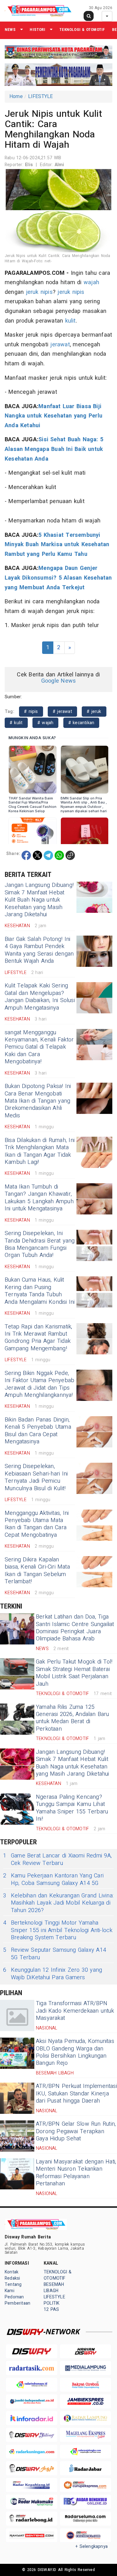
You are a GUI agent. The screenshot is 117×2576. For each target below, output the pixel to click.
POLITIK (51, 2303)
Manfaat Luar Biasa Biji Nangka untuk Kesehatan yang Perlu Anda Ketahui (54, 416)
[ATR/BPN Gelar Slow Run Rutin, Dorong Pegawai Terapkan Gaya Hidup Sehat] (17, 2136)
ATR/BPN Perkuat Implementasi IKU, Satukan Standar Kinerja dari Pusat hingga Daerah (76, 2094)
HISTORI (37, 30)
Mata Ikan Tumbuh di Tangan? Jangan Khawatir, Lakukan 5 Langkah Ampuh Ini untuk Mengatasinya (39, 1198)
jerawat (60, 345)
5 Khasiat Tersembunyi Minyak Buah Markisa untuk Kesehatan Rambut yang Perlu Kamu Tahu (57, 545)
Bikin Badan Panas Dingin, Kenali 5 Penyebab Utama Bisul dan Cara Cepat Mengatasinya (38, 1431)
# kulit (16, 723)
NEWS (10, 30)
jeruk (32, 292)
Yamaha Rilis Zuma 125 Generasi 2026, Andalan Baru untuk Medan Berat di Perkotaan (73, 1718)
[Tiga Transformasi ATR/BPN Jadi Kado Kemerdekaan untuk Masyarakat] (17, 2015)
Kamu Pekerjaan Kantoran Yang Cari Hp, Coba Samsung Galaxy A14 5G (53, 1879)
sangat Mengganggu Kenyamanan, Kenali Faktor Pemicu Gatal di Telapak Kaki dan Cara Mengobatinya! (39, 1047)
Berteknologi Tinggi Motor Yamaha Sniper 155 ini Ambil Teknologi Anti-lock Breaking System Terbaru (58, 1930)
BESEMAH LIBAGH (54, 2288)
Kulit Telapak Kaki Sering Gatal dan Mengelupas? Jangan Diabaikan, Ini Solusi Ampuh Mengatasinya (40, 997)
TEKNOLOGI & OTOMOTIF (82, 30)
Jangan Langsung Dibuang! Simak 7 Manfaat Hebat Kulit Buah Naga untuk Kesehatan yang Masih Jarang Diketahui (39, 900)
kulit (71, 321)
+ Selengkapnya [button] (92, 2546)
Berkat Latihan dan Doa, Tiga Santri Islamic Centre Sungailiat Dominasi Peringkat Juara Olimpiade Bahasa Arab (75, 1628)
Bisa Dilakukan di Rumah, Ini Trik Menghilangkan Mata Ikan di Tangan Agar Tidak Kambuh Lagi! (40, 1151)
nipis (47, 292)
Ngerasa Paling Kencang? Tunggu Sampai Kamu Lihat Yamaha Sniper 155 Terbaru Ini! (72, 1808)
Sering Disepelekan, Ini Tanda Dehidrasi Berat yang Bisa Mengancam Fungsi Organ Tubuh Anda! (40, 1244)
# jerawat (62, 712)
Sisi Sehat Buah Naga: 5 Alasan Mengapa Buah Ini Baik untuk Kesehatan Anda (54, 449)
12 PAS (51, 2309)
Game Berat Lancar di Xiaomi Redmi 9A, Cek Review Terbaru (57, 1859)
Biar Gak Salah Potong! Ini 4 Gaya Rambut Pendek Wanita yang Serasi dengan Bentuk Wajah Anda (39, 950)
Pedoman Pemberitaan (17, 2300)
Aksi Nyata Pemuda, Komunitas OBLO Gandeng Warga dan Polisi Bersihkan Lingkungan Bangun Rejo (75, 2052)
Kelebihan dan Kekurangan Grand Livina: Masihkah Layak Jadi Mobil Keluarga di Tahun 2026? (58, 1903)
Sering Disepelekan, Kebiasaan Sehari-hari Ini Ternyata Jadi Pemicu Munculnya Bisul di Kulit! (36, 1477)
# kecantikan (81, 723)
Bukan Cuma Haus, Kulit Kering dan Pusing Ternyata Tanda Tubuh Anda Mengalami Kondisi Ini (40, 1291)
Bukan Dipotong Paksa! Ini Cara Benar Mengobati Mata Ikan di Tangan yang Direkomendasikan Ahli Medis (38, 1101)
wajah (91, 282)
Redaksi (12, 2278)
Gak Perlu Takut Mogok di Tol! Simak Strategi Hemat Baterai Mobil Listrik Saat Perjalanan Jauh (74, 1673)
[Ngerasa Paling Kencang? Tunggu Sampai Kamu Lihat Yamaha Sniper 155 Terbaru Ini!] (17, 1809)
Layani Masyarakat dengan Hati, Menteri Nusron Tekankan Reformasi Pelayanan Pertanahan (76, 2173)
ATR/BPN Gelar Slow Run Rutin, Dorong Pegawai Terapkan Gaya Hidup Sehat (76, 2131)
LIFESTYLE (41, 96)
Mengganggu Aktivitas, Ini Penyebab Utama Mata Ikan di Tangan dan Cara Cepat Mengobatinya (37, 1524)
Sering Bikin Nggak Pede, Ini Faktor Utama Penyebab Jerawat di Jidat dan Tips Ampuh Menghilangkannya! (39, 1384)
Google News (58, 681)
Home (16, 96)
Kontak (12, 2272)
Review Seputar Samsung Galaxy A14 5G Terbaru (55, 1954)
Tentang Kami (13, 2288)
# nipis (31, 712)
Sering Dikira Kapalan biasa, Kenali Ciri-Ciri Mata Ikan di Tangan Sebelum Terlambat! (37, 1571)
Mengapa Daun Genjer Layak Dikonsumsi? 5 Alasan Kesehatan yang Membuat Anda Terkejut (58, 578)
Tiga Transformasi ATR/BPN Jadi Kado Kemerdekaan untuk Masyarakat (75, 2011)
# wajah (46, 723)
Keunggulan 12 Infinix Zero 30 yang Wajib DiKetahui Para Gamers (53, 1974)
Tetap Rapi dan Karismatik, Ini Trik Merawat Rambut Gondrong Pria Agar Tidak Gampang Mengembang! (39, 1338)
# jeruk (94, 712)
